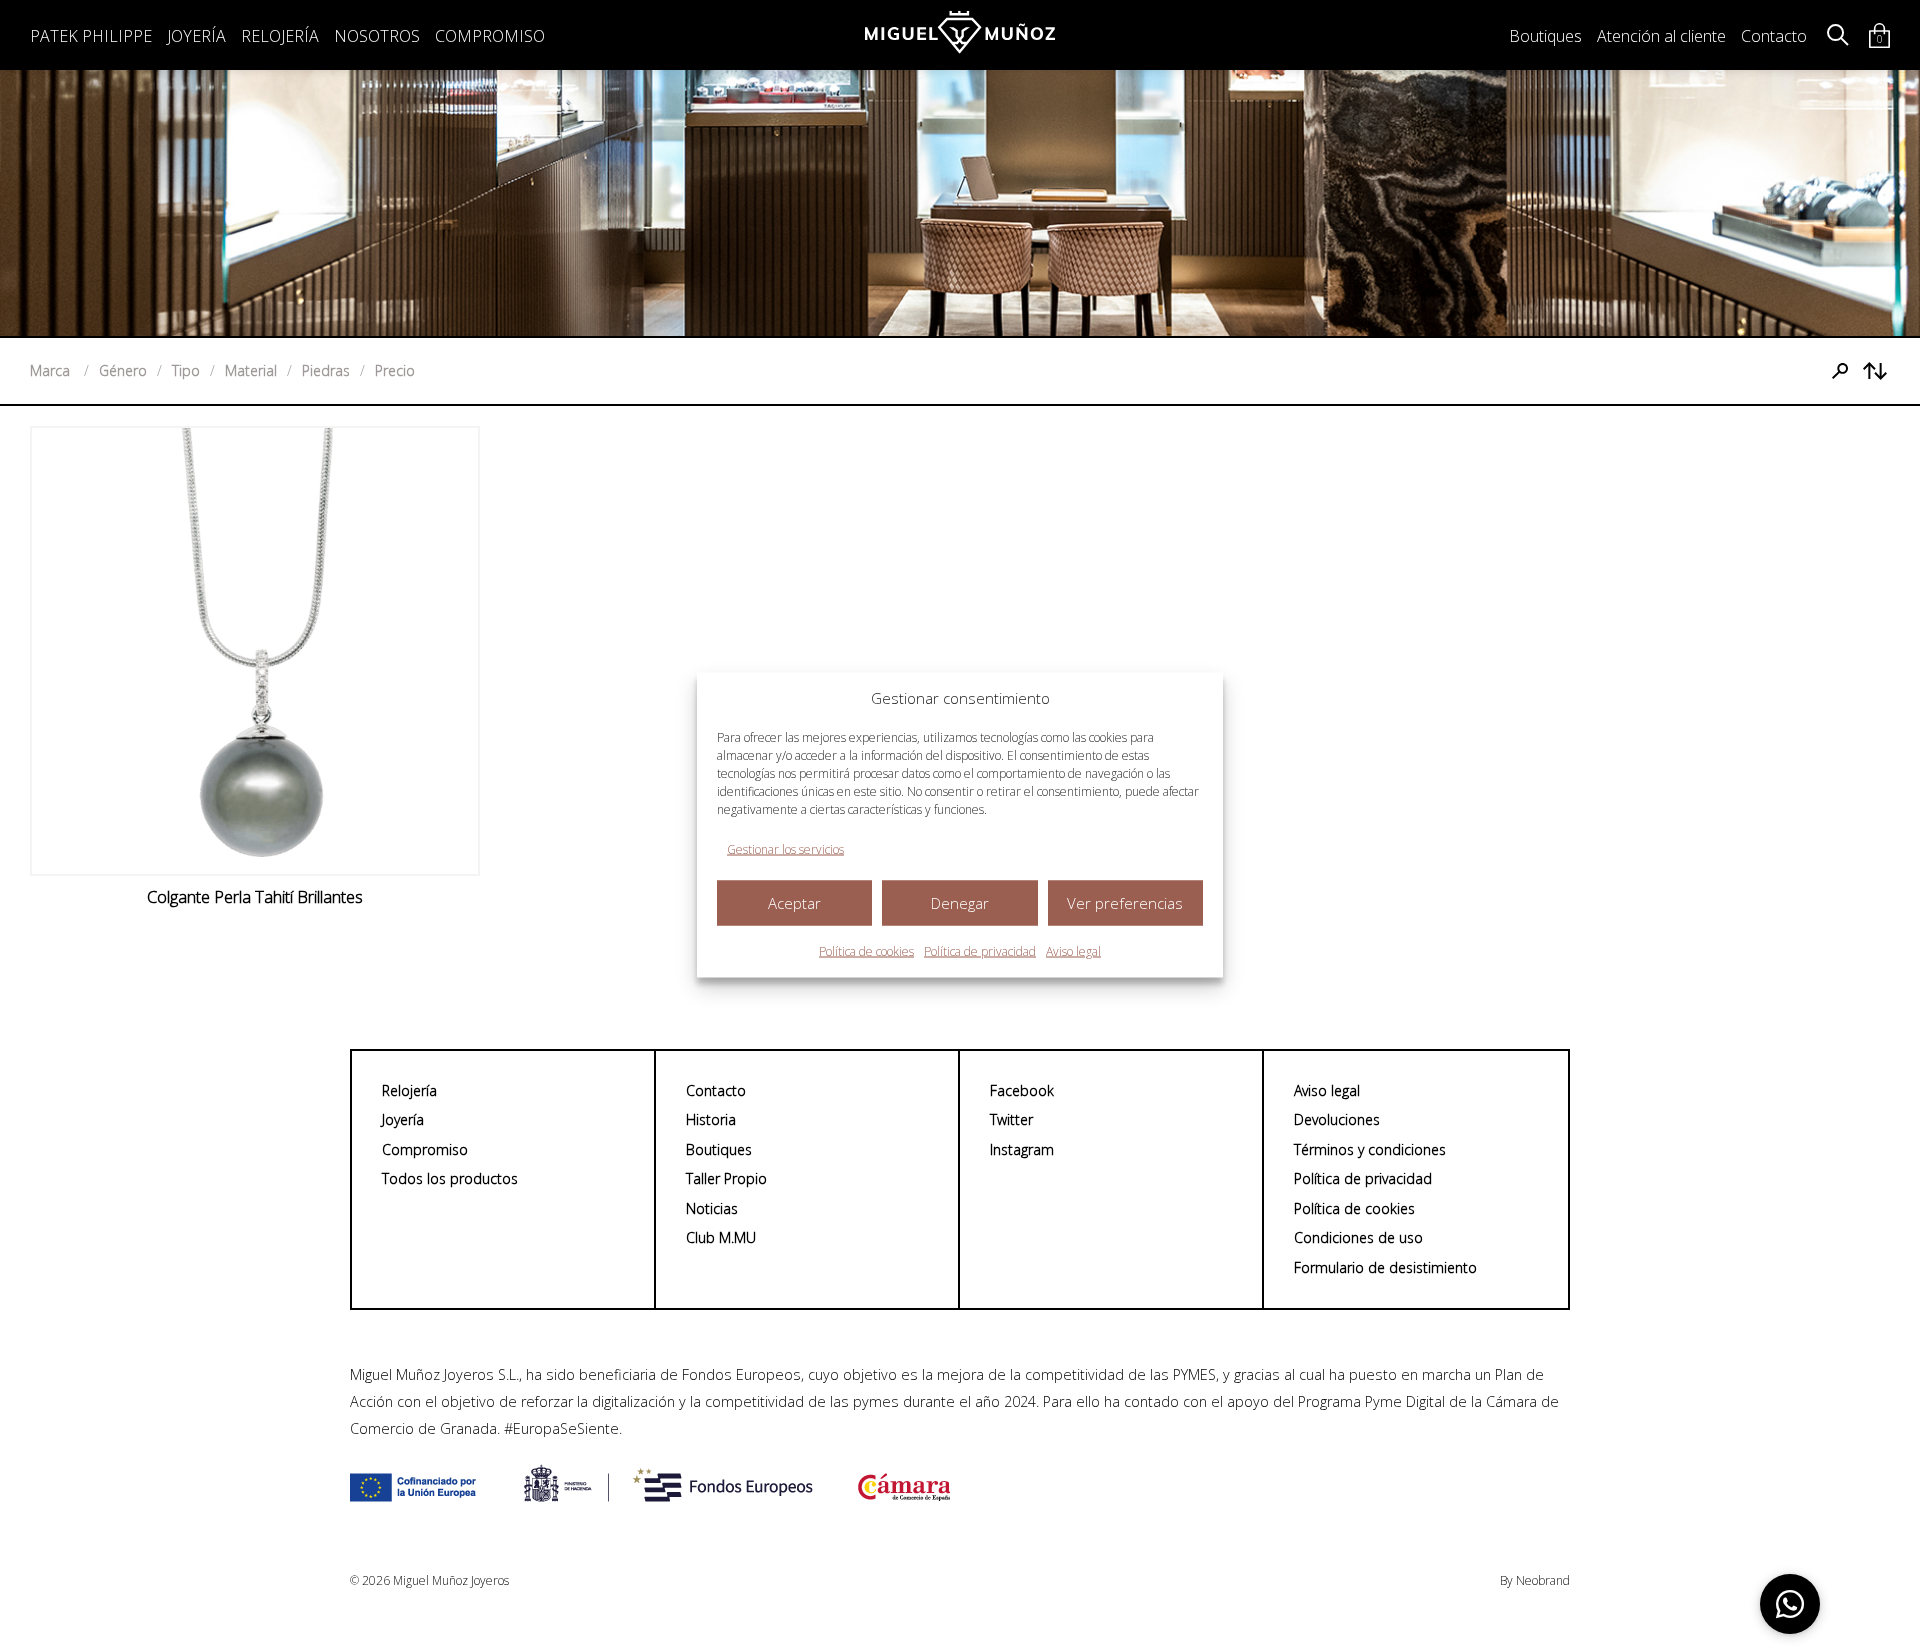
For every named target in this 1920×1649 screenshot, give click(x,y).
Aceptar (794, 903)
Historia (711, 1119)
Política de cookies (866, 950)
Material (251, 370)
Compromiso (490, 36)
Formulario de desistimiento (1385, 1267)
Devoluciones (1337, 1119)
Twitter (1011, 1119)
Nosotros (377, 36)
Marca (52, 370)
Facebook (1022, 1090)
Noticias (712, 1208)
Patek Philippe (91, 36)
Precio (395, 370)
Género (123, 370)
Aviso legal (1073, 950)
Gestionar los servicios (785, 848)
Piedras (326, 370)
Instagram (1022, 1149)
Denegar (960, 903)
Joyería (196, 36)
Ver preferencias (1125, 903)
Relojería (280, 36)
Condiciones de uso (1358, 1237)
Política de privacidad (980, 950)
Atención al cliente (1661, 36)
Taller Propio (726, 1178)
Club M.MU (721, 1237)
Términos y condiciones (1370, 1149)
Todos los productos (450, 1178)
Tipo (186, 370)
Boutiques (1545, 36)
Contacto (1774, 36)
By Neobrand (1535, 1581)
